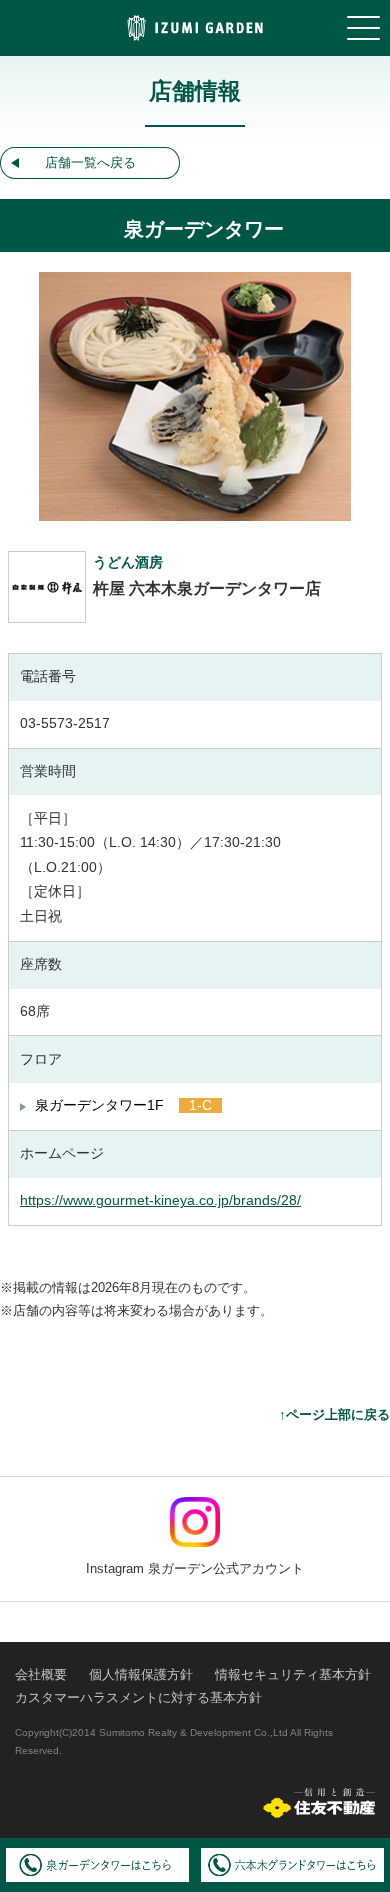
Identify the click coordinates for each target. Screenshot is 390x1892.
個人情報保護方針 (141, 1674)
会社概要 (41, 1674)
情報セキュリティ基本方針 (293, 1674)
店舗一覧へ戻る (90, 162)
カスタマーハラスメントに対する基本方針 (138, 1697)
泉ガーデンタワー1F (99, 1105)
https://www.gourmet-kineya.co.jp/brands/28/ (160, 1200)
